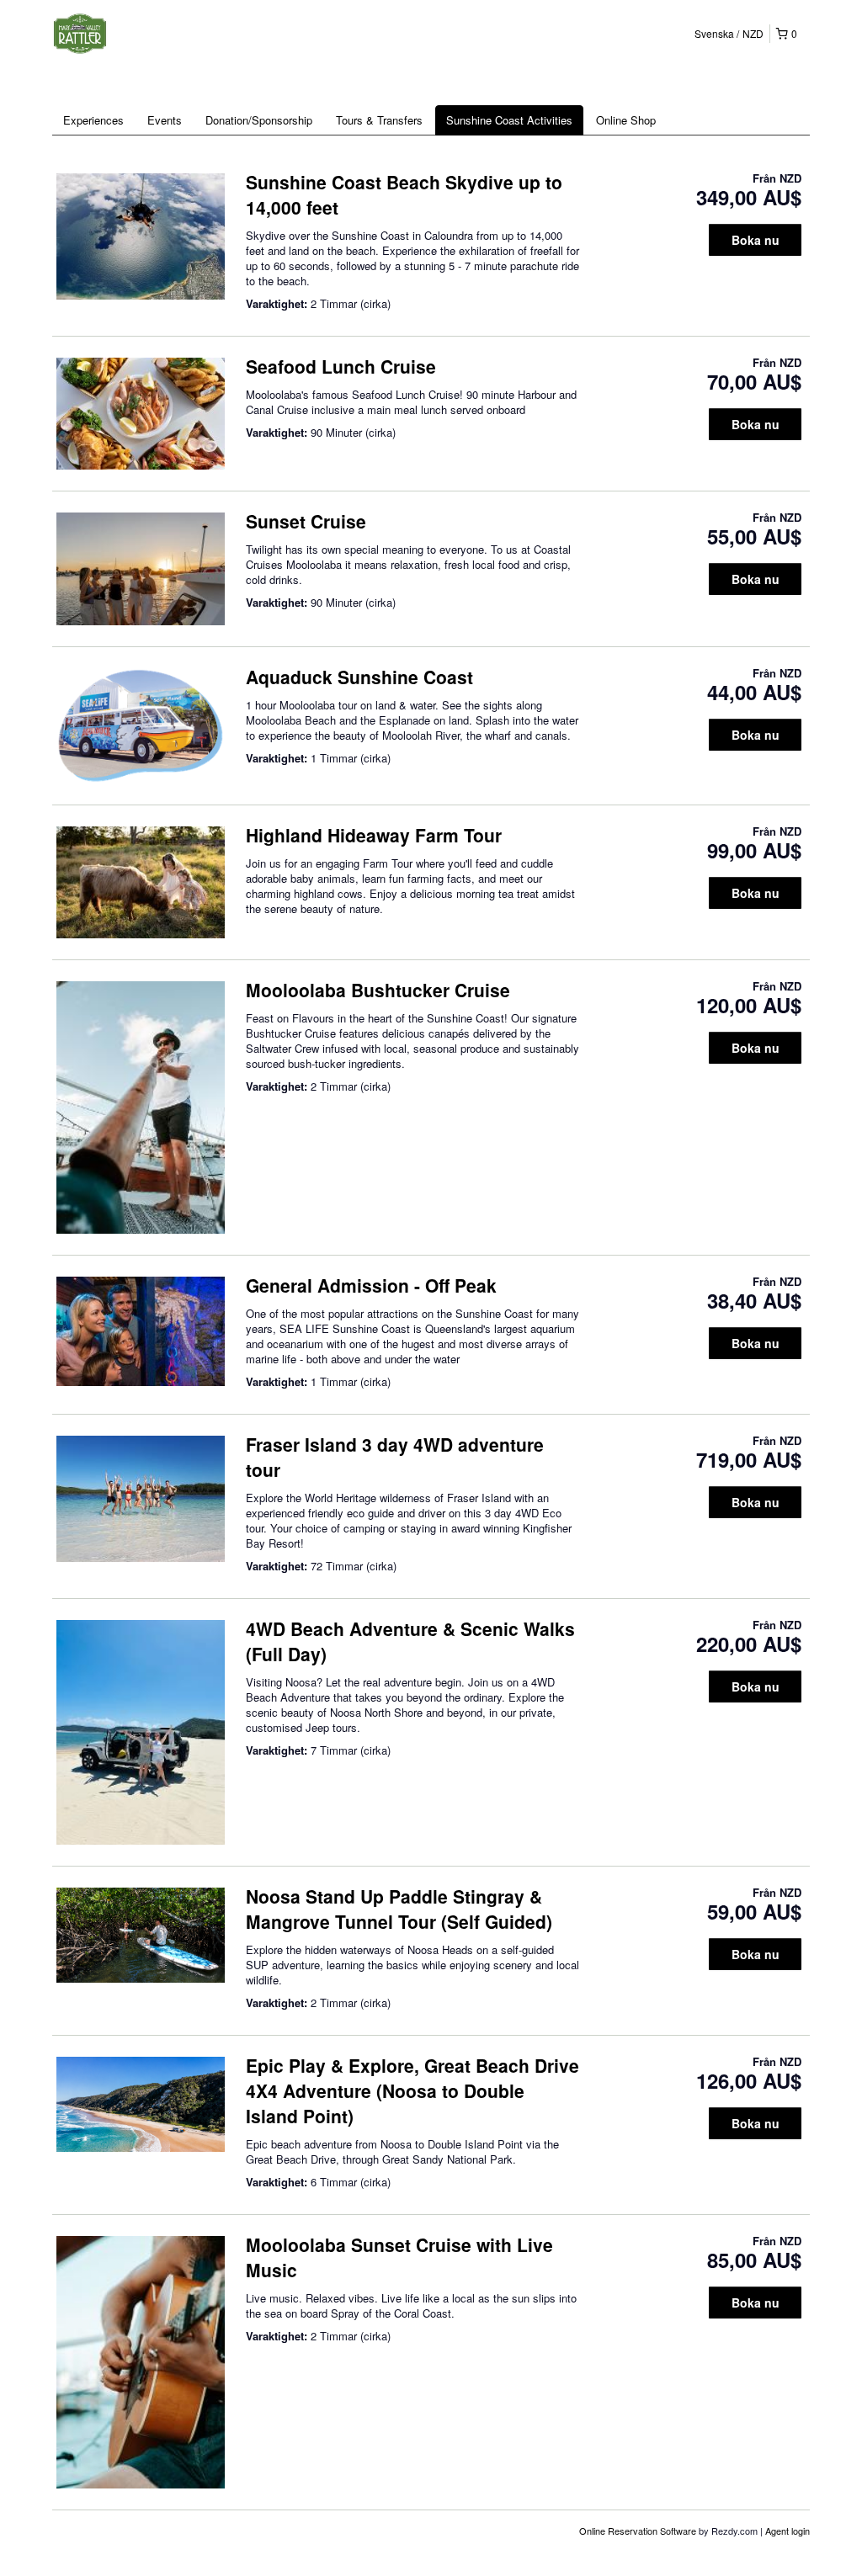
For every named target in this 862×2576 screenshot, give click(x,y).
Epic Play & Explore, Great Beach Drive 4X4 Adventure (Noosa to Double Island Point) (412, 2090)
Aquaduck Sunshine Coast (359, 677)
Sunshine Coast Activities (509, 120)
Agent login (788, 2531)
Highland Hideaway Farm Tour (374, 835)
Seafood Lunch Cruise (341, 366)
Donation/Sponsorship (259, 120)
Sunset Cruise (306, 521)
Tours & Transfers (379, 120)
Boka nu (756, 240)
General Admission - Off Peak (371, 1285)
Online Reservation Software (638, 2531)
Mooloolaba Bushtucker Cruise (378, 990)
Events (165, 120)
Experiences (93, 120)
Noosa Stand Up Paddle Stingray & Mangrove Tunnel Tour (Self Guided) (399, 1909)
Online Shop (626, 120)
